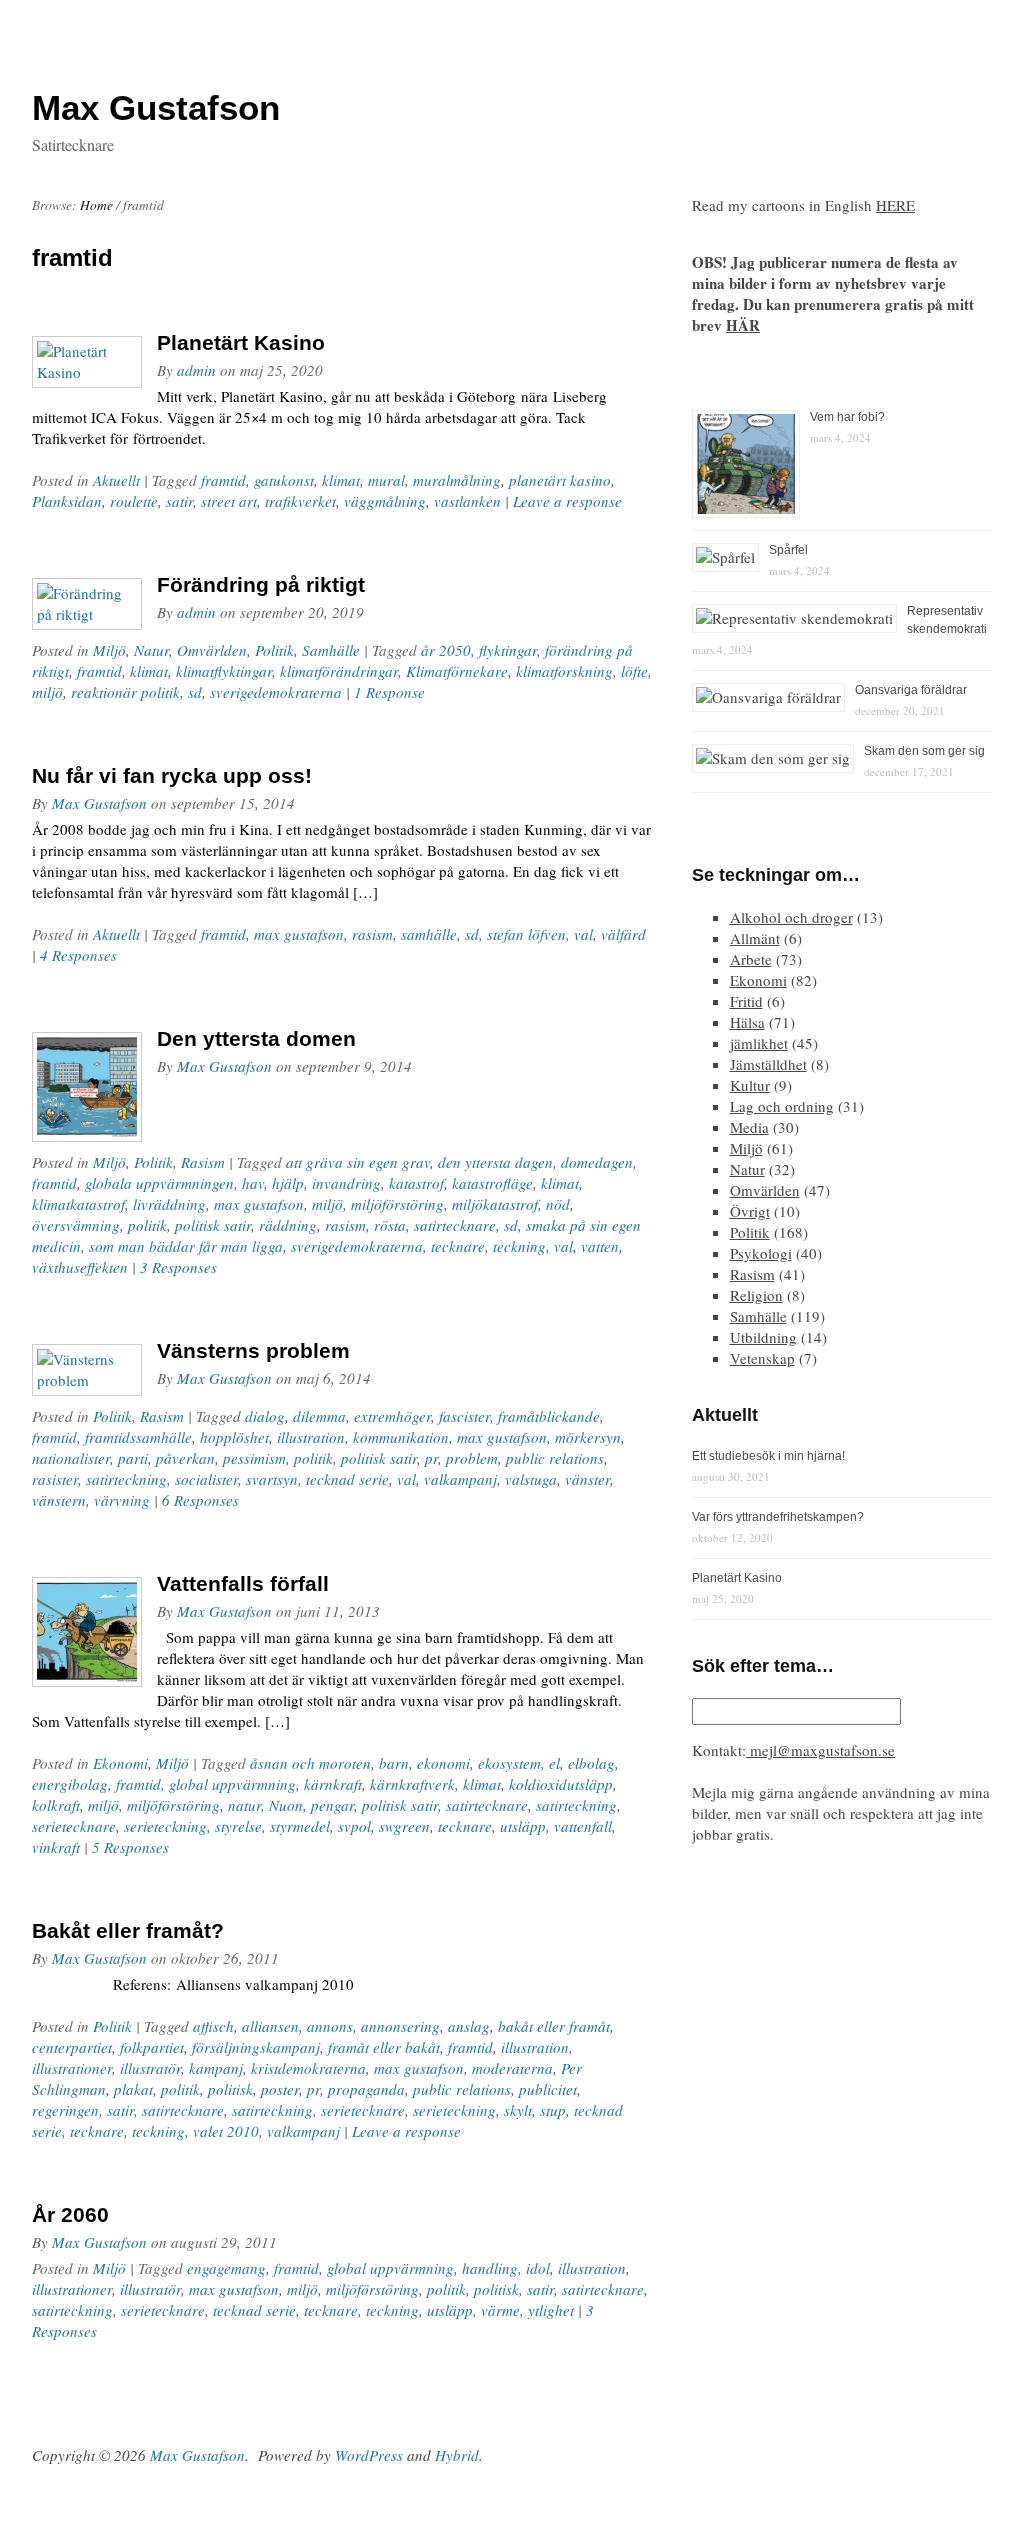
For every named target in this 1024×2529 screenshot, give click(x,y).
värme (500, 2310)
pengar (332, 1805)
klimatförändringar (339, 671)
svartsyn (272, 1479)
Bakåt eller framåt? (128, 1930)
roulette (134, 501)
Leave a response (567, 501)
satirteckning (126, 1479)
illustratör (150, 2068)
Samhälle (331, 650)
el (554, 1763)
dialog (265, 1416)
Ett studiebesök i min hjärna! (768, 1456)
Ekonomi (120, 1763)
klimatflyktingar (224, 671)
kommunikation (401, 1437)
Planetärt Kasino (241, 342)
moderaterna (512, 2068)
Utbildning (763, 1337)
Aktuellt (116, 480)
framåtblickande (549, 1416)
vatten (600, 1246)
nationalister (71, 1458)
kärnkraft (333, 1784)
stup (553, 2110)
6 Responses (200, 1500)
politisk (230, 2089)
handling (490, 2268)
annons (330, 2026)
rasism (372, 934)
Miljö (109, 650)
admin (196, 370)
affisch (213, 2026)
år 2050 (446, 650)
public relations (555, 1458)
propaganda (366, 2089)
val (583, 934)
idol (538, 2268)
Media (749, 1127)
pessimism (254, 1458)
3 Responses (178, 1267)
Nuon (286, 1805)
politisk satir (213, 1225)
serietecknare (74, 1826)
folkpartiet (152, 2047)
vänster (587, 1479)
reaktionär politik (125, 692)
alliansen (270, 2026)
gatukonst (284, 480)
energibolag (70, 1784)
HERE (895, 205)
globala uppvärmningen (159, 1183)
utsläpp (523, 1826)
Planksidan (67, 501)
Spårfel (788, 550)
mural (386, 480)
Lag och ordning (782, 1106)
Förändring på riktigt (261, 584)
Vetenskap (762, 1358)
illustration (311, 1437)
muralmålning (457, 480)
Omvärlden (212, 650)
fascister (464, 1416)
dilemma (319, 1416)
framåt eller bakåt (384, 2047)
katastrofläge (492, 1183)
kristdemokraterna (308, 2068)
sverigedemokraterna (276, 692)
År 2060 (70, 2214)
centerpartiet (72, 2047)
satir (179, 501)
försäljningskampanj (256, 2047)
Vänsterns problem (253, 1350)
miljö (47, 692)
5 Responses (130, 1847)
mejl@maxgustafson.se (820, 1750)
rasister (55, 1479)
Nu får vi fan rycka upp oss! (172, 775)
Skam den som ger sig (924, 751)
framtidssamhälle (138, 1437)
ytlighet (551, 2310)
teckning (519, 1246)
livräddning (169, 1204)
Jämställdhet (768, 1064)
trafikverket (300, 501)
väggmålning (385, 501)
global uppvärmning (232, 1784)
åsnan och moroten (310, 1763)
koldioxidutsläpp (561, 1784)
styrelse (238, 1826)
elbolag (591, 1763)
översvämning (76, 1225)
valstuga (531, 1479)
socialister (206, 1479)
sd (195, 692)
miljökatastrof (495, 1204)
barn (394, 1763)
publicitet (548, 2089)
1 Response (389, 692)
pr (431, 1458)
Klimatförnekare (457, 671)
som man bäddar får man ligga (186, 1246)
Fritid (746, 1001)
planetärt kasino (560, 480)
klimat (341, 480)
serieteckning (165, 1826)
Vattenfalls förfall (243, 1583)
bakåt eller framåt (554, 2026)
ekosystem (509, 1763)
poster (280, 2089)
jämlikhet (759, 1043)
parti (133, 1458)
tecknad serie (347, 1479)
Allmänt (755, 938)
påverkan (185, 1458)
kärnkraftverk (412, 1784)
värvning (122, 1500)
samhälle (429, 934)
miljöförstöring (397, 1204)
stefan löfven (526, 934)
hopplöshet (234, 1437)
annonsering (400, 2026)
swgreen (404, 1826)
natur (244, 1805)
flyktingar (508, 650)
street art (229, 501)
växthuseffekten (80, 1267)
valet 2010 (226, 2131)
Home (96, 205)
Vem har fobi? (847, 417)
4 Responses (78, 955)
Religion (756, 1295)
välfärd (623, 934)
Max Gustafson (99, 803)
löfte (634, 671)
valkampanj (460, 1479)
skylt (518, 2110)
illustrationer (72, 2068)
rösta (390, 1225)
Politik (274, 650)
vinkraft (56, 1847)
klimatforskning (564, 671)
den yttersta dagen (495, 1162)
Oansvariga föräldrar (911, 690)
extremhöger (392, 1416)
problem (472, 1458)
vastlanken (467, 501)
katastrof (416, 1183)
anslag (469, 2026)
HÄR (743, 325)
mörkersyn (588, 1437)
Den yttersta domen (256, 1038)
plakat (133, 2089)
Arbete (751, 959)
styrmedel (300, 1826)
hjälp (288, 1183)
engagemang (226, 2268)
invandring (346, 1183)
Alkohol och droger (791, 917)
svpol (354, 1826)
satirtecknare (455, 1225)
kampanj (216, 2068)
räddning (288, 1225)
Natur (151, 650)
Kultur (750, 1085)
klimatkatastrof (78, 1204)
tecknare (458, 1246)
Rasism (203, 1162)
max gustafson (299, 934)
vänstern (59, 1500)
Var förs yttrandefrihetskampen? (778, 1517)
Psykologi (761, 1253)
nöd (558, 1204)
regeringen (65, 2110)
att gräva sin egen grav (358, 1162)
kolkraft (56, 1805)
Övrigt (750, 1211)
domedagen (597, 1162)
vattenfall (583, 1826)
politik (147, 1225)
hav (253, 1183)
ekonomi (443, 1763)
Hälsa (747, 1022)
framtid (223, 480)
